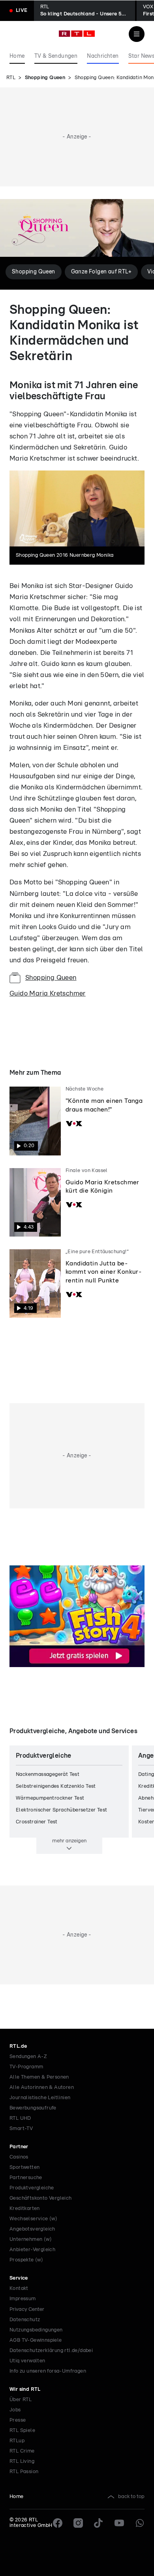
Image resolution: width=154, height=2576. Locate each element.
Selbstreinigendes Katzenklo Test (56, 1786)
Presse (18, 2420)
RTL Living (22, 2461)
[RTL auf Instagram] (78, 2523)
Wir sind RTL (25, 2389)
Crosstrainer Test (37, 1822)
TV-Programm (26, 2067)
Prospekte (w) (26, 2260)
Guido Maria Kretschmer (48, 993)
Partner (19, 2147)
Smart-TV (21, 2129)
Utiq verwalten (27, 2361)
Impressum (23, 2299)
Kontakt (19, 2289)
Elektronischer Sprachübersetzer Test (61, 1810)
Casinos (19, 2157)
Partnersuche (26, 2178)
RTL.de (18, 2046)
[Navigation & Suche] (137, 34)
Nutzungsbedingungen (36, 2330)
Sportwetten (24, 2167)
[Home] (77, 34)
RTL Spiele (22, 2431)
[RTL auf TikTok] (99, 2523)
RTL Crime (22, 2451)
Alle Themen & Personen (39, 2077)
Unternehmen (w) (31, 2239)
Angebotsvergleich (32, 2229)
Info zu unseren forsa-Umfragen (48, 2371)
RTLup (17, 2441)
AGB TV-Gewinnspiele (36, 2340)
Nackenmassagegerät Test (48, 1775)
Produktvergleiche (32, 2188)
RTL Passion (24, 2472)
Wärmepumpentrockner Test (50, 1798)
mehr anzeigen (69, 1841)
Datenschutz (25, 2320)
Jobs (15, 2410)
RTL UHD (20, 2118)
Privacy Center (27, 2309)
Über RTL (21, 2400)
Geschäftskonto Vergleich (41, 2198)
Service (19, 2278)
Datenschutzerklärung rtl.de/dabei (51, 2351)
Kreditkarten (25, 2209)
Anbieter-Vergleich (32, 2250)
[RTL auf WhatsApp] (140, 2523)
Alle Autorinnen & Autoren (42, 2088)
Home (17, 2497)
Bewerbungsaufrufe (33, 2108)
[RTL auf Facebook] (58, 2523)
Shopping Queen (45, 78)
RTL (11, 78)
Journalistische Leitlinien (40, 2098)
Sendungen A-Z (28, 2057)
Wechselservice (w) (33, 2219)
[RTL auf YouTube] (119, 2523)
